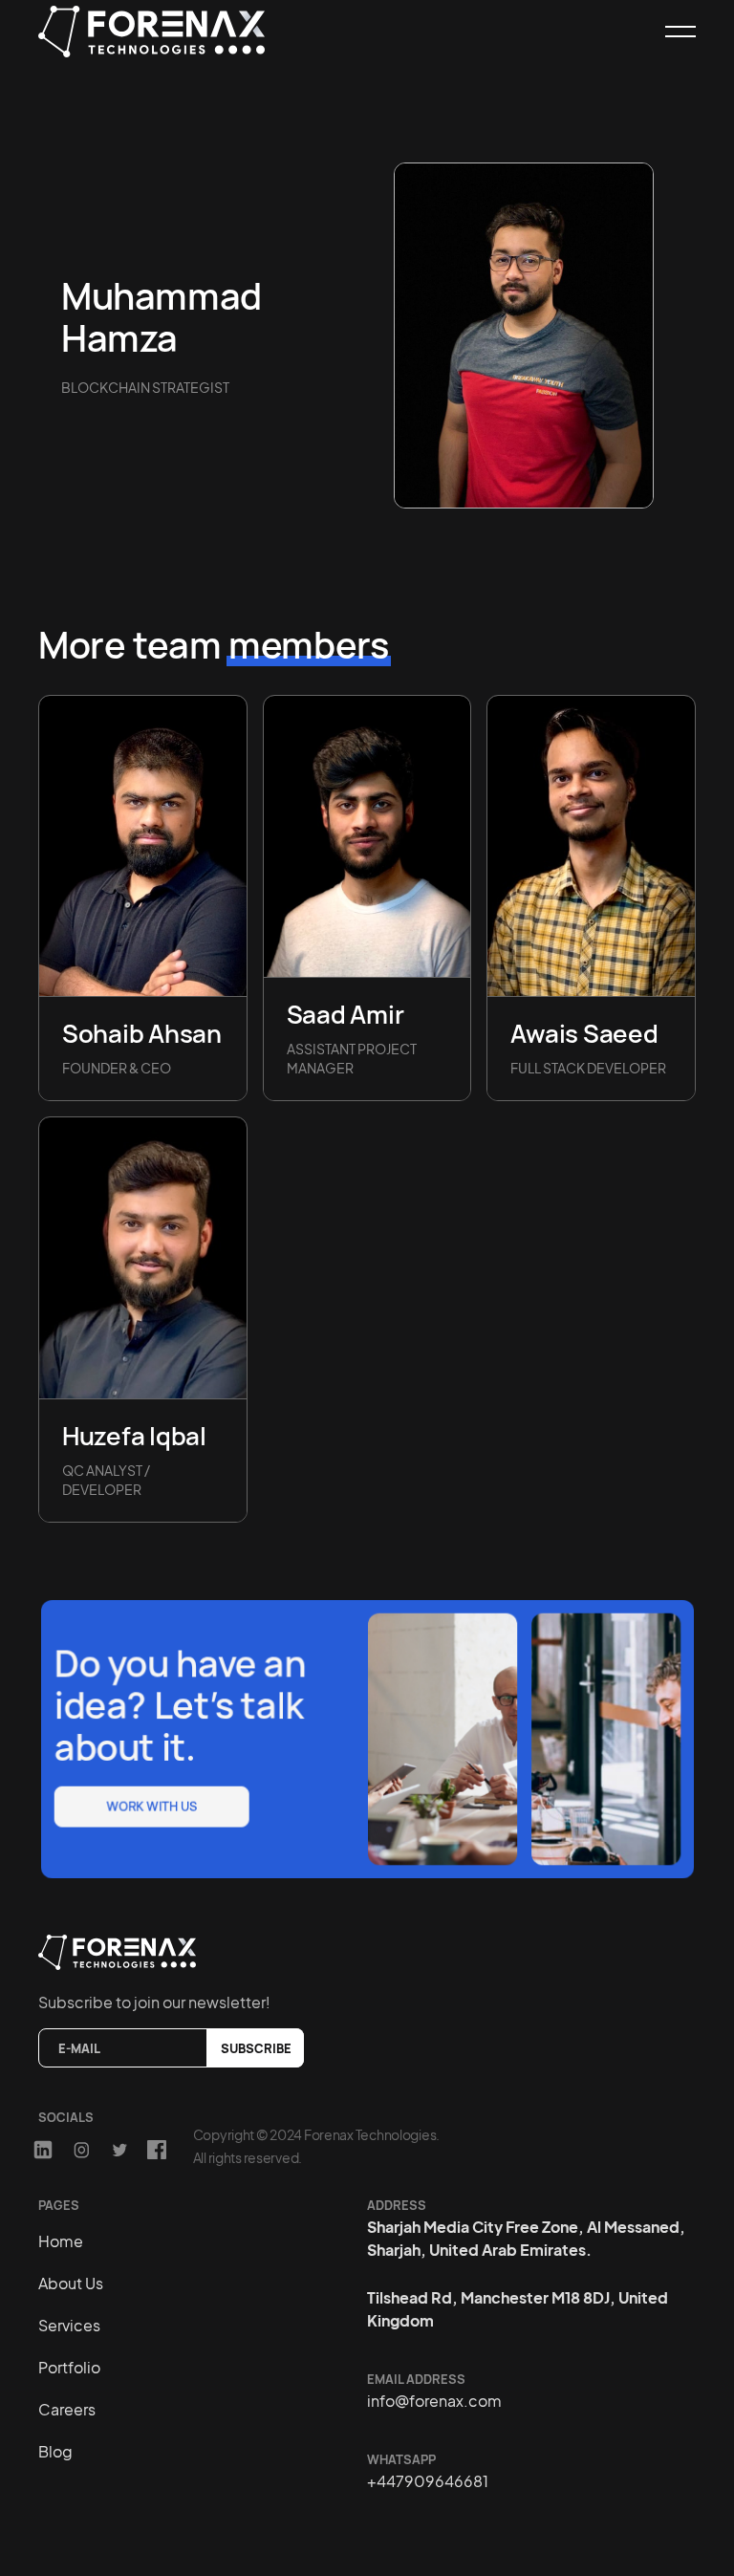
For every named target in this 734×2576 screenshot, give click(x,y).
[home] (164, 32)
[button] (672, 32)
